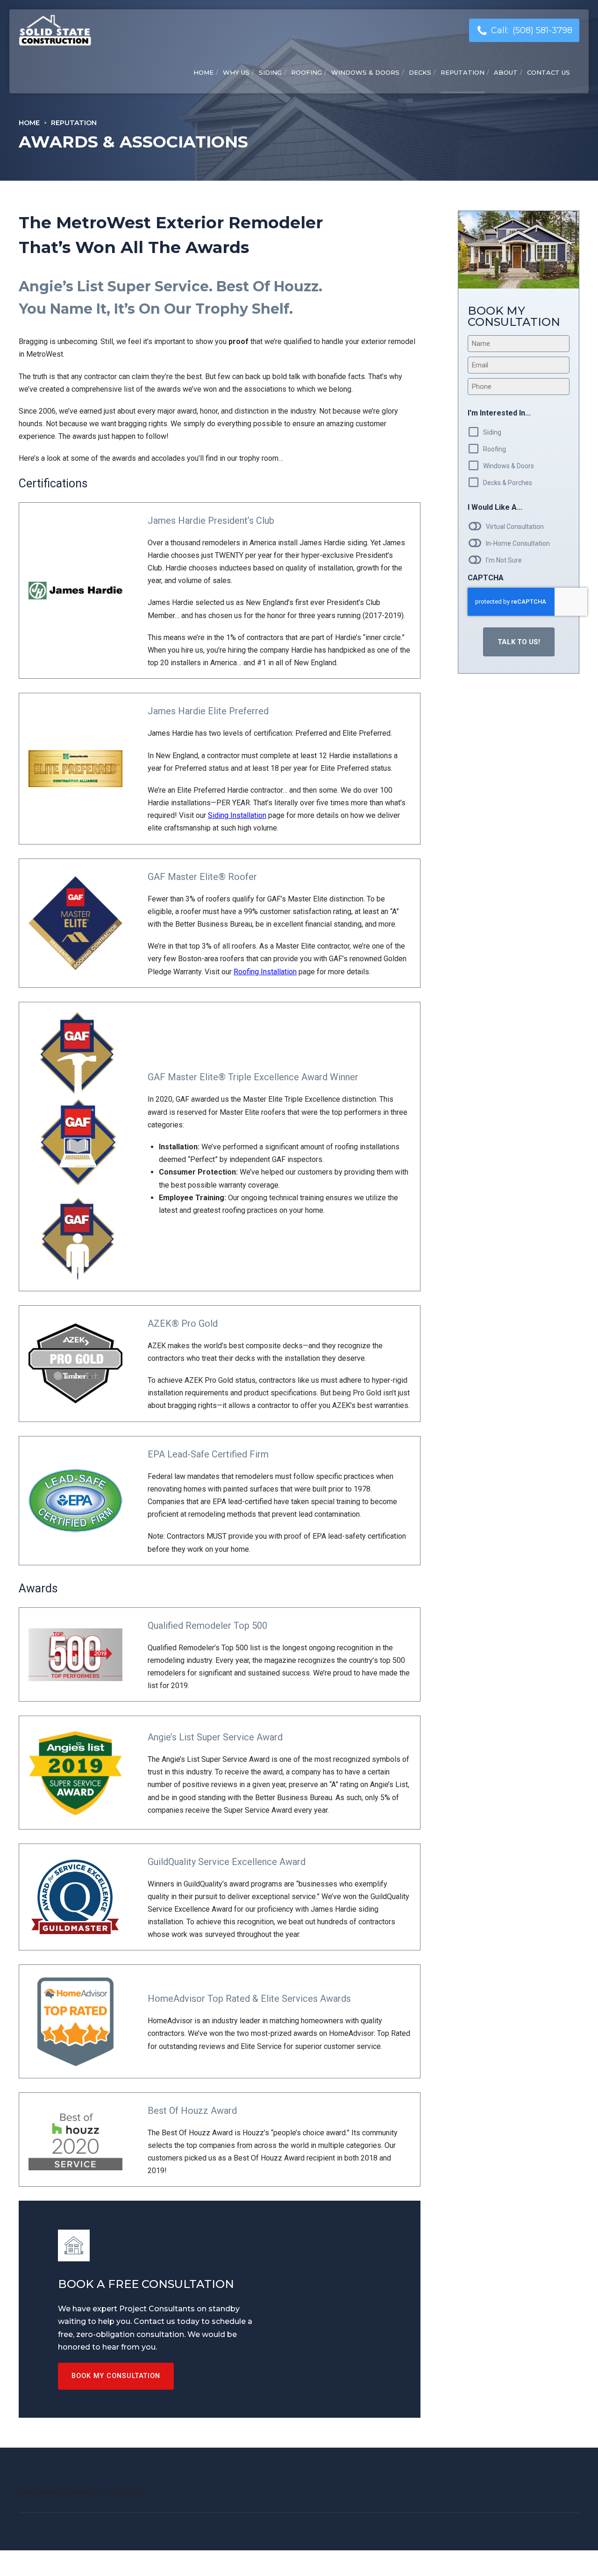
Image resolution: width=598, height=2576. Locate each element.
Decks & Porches (508, 483)
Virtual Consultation (515, 527)
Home (203, 72)
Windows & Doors (365, 72)
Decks (420, 72)
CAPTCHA (486, 578)
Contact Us (548, 72)
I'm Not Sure (504, 560)
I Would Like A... (495, 507)
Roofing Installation (265, 972)
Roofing (306, 72)
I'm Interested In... (499, 413)
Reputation (463, 72)
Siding (270, 72)
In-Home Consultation (518, 543)
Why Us (236, 72)
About (506, 72)
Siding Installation (237, 815)
